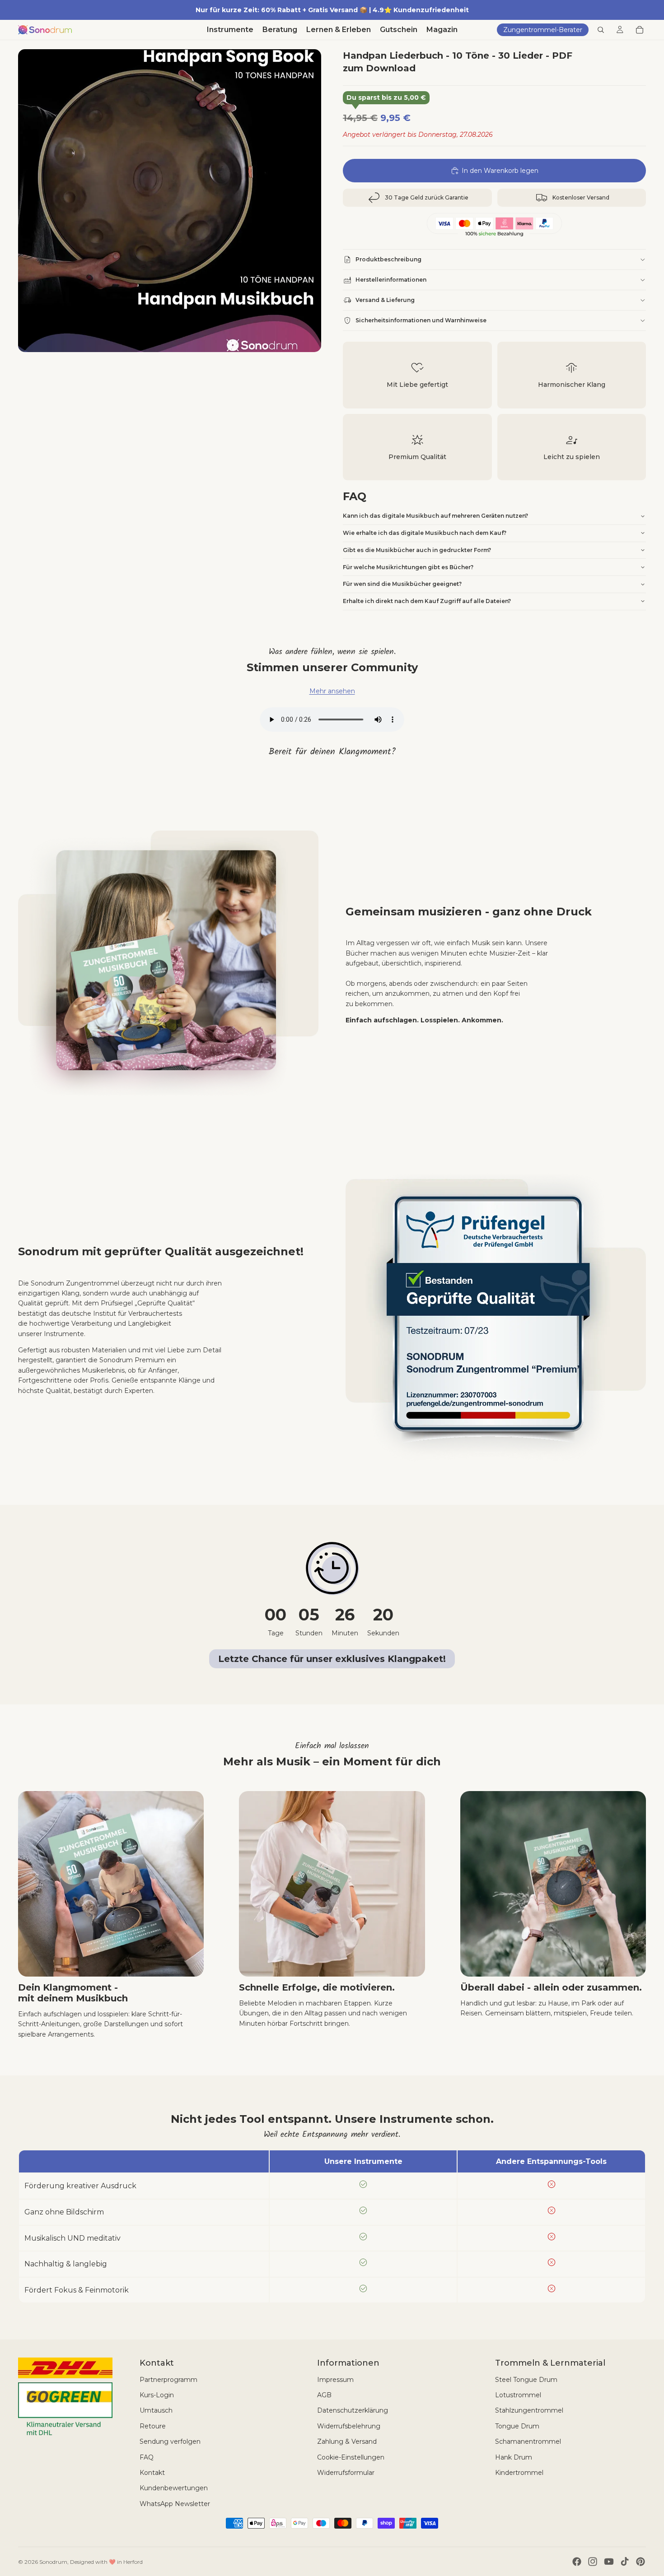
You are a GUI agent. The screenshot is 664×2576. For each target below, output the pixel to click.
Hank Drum (514, 2457)
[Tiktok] (625, 2562)
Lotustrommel (518, 2395)
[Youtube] (609, 2562)
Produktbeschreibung (388, 259)
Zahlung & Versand (347, 2441)
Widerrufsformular (346, 2473)
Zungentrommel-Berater (543, 30)
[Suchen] (601, 30)
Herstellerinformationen (391, 280)
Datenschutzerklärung (353, 2410)
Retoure (153, 2426)
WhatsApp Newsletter (175, 2504)
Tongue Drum (517, 2426)
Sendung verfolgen (170, 2441)
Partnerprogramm (168, 2380)
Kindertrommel (519, 2473)
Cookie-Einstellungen (351, 2457)
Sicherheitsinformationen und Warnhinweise (421, 320)
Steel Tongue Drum (526, 2380)
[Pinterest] (641, 2562)
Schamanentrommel (528, 2441)
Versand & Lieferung (385, 300)
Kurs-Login (157, 2395)
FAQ (147, 2457)
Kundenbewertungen (174, 2488)
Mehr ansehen (332, 691)
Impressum (335, 2380)
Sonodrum (53, 2562)
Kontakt (152, 2473)
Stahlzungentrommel (529, 2410)
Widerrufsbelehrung (349, 2426)
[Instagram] (593, 2562)
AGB (324, 2395)
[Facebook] (577, 2562)
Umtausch (156, 2410)
